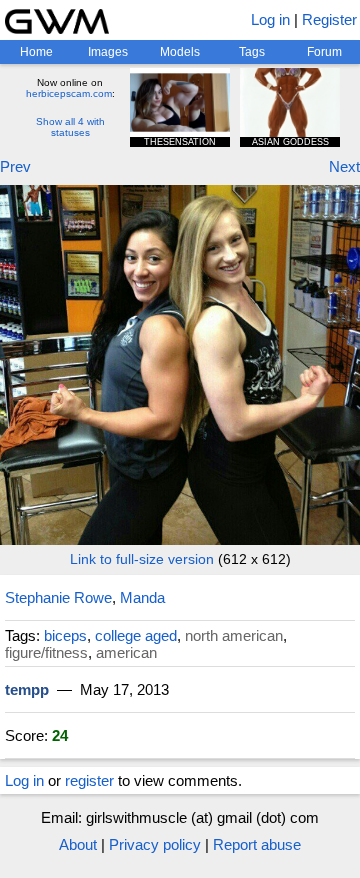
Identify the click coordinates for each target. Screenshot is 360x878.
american (126, 652)
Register (329, 19)
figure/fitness (46, 652)
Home (36, 52)
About (78, 844)
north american (234, 635)
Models (180, 52)
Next (344, 166)
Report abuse (257, 844)
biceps (65, 635)
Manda (142, 597)
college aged (136, 635)
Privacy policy (155, 844)
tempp (27, 689)
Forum (324, 52)
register (89, 780)
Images (108, 52)
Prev (15, 166)
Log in (270, 19)
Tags (252, 52)
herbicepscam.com (69, 93)
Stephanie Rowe (58, 597)
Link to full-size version (142, 559)
